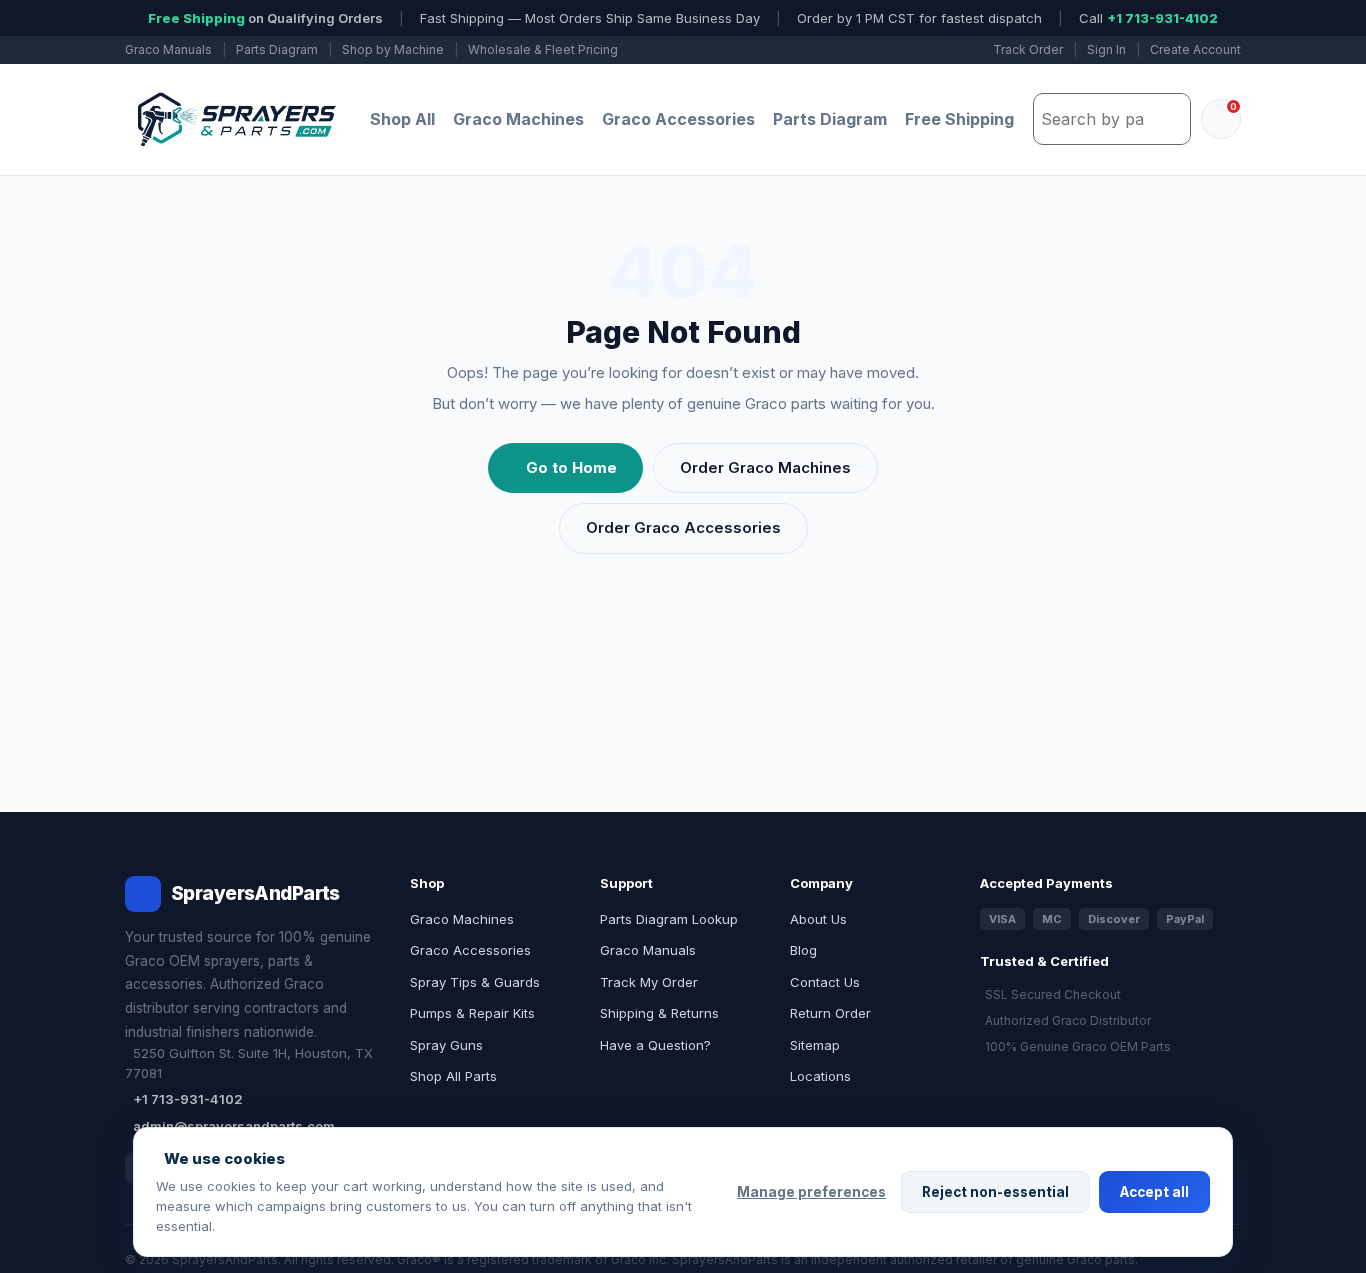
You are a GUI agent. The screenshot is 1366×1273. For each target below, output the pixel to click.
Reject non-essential (995, 1192)
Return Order (830, 1013)
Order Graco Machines (765, 467)
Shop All (402, 119)
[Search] (1170, 119)
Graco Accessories (678, 119)
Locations (820, 1076)
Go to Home (571, 467)
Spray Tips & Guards (475, 982)
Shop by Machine (393, 49)
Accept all (1154, 1192)
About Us (818, 919)
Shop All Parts (453, 1076)
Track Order (1028, 49)
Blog (803, 950)
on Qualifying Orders (265, 18)
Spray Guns (446, 1045)
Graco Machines (518, 119)
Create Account (1195, 49)
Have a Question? (655, 1045)
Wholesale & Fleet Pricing (543, 49)
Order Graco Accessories (683, 527)
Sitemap (815, 1045)
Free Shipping (959, 119)
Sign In (1106, 49)
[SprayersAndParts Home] (235, 119)
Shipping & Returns (659, 1013)
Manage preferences (811, 1192)
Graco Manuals (168, 49)
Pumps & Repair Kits (472, 1013)
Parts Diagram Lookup (669, 919)
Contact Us (825, 982)
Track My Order (649, 982)
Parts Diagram (277, 49)
